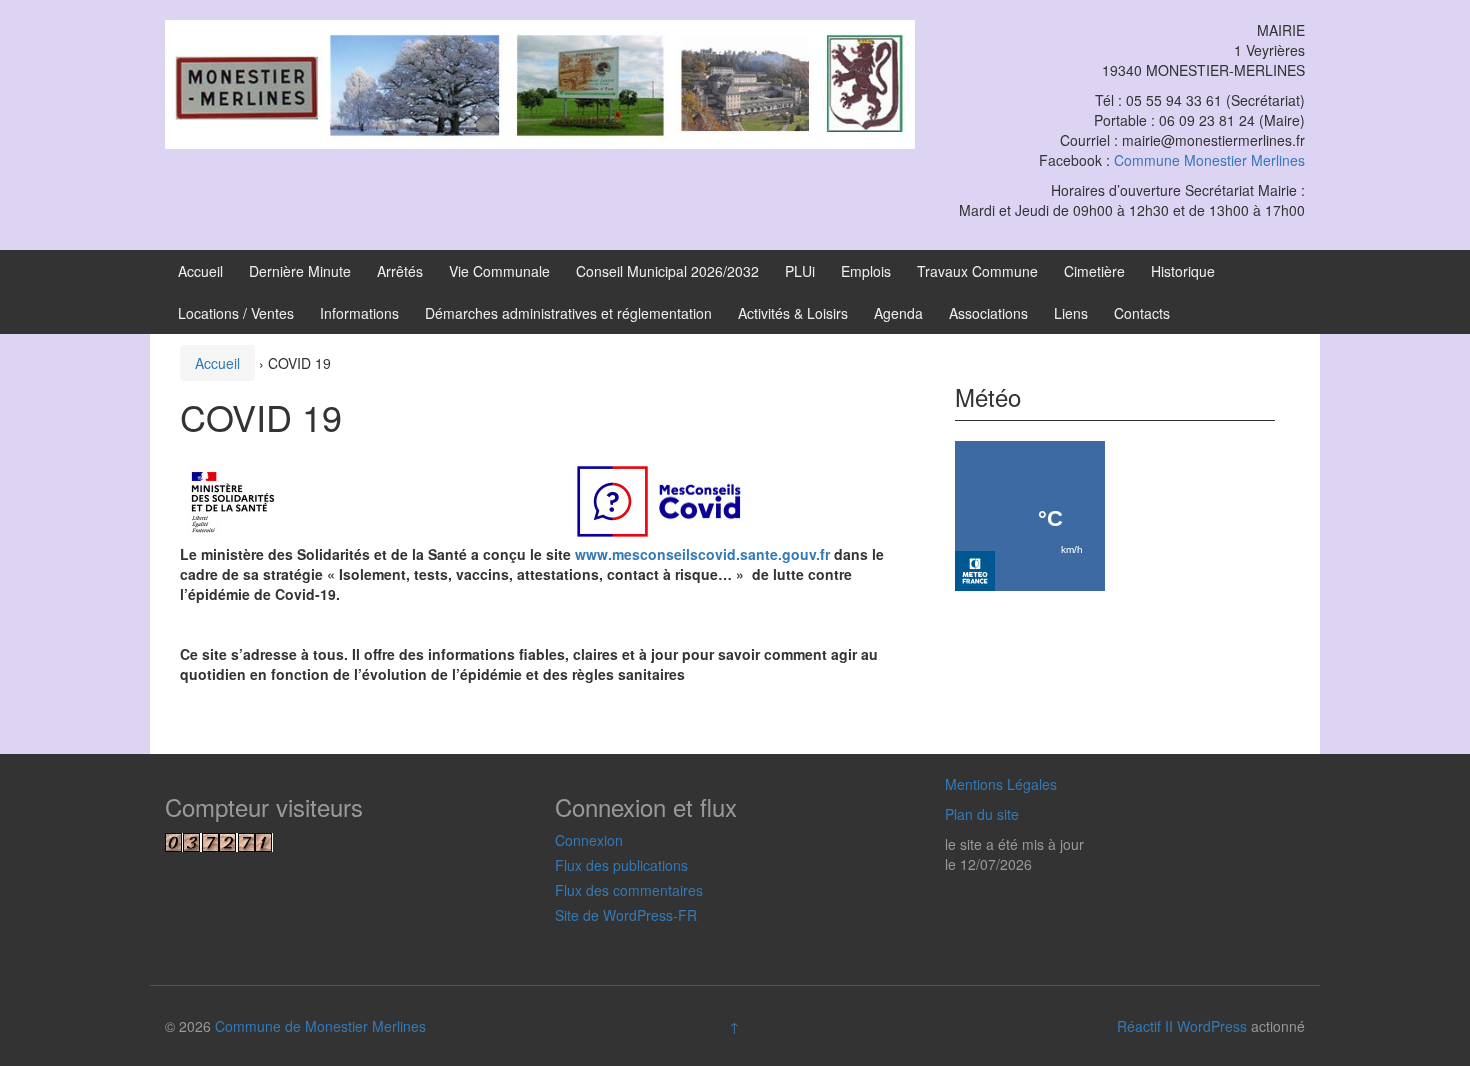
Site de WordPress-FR (626, 915)
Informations (359, 313)
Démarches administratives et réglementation (568, 313)
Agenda (898, 313)
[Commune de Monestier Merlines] (540, 82)
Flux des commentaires (629, 890)
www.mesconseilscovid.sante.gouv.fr (702, 554)
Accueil (200, 271)
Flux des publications (621, 865)
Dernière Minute (300, 271)
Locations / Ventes (236, 313)
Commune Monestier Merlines (1209, 160)
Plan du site (982, 814)
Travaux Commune (977, 271)
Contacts (1142, 313)
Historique (1183, 271)
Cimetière (1094, 271)
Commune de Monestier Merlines (320, 1026)
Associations (988, 313)
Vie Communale (499, 271)
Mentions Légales (1001, 784)
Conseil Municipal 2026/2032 (667, 271)
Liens (1071, 313)
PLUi (800, 271)
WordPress (1212, 1026)
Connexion (589, 840)
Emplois (866, 271)
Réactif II (1145, 1026)
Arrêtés (400, 271)
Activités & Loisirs (793, 313)
